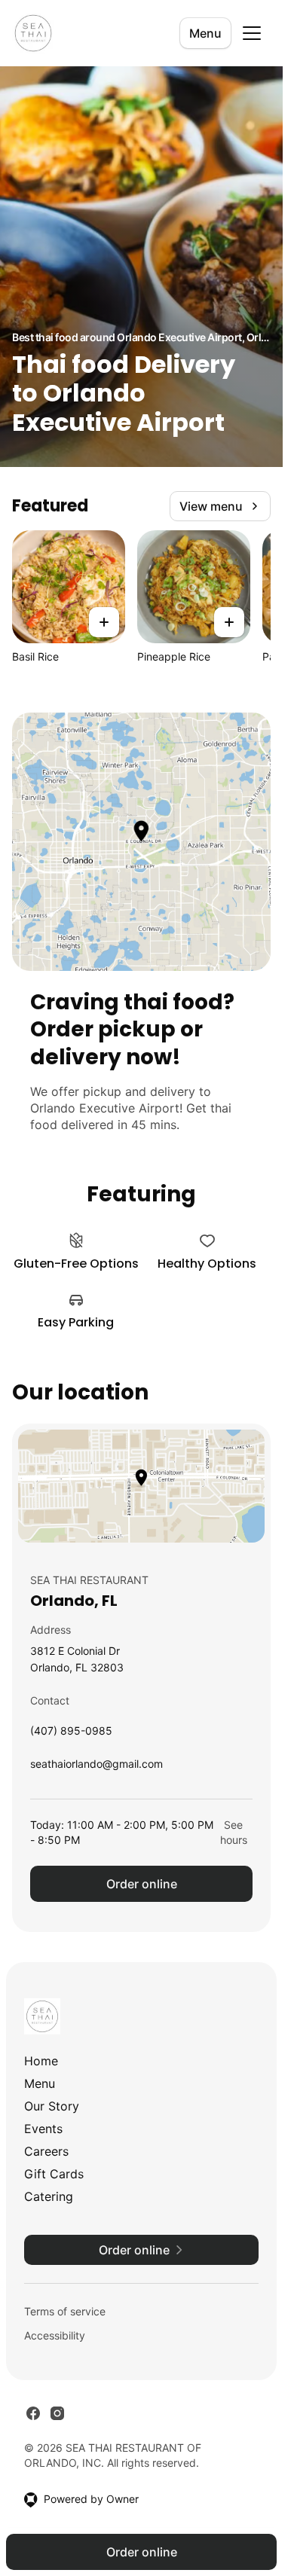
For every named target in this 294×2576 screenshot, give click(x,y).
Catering (49, 2196)
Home (41, 2061)
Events (43, 2129)
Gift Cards (54, 2174)
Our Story (52, 2106)
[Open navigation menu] (252, 33)
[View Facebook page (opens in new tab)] (33, 2413)
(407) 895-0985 (71, 1734)
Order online (142, 1884)
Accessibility (55, 2335)
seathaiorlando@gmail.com (96, 1767)
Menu (205, 33)
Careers (46, 2151)
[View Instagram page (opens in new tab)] (57, 2413)
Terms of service (65, 2311)
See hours (234, 1832)
